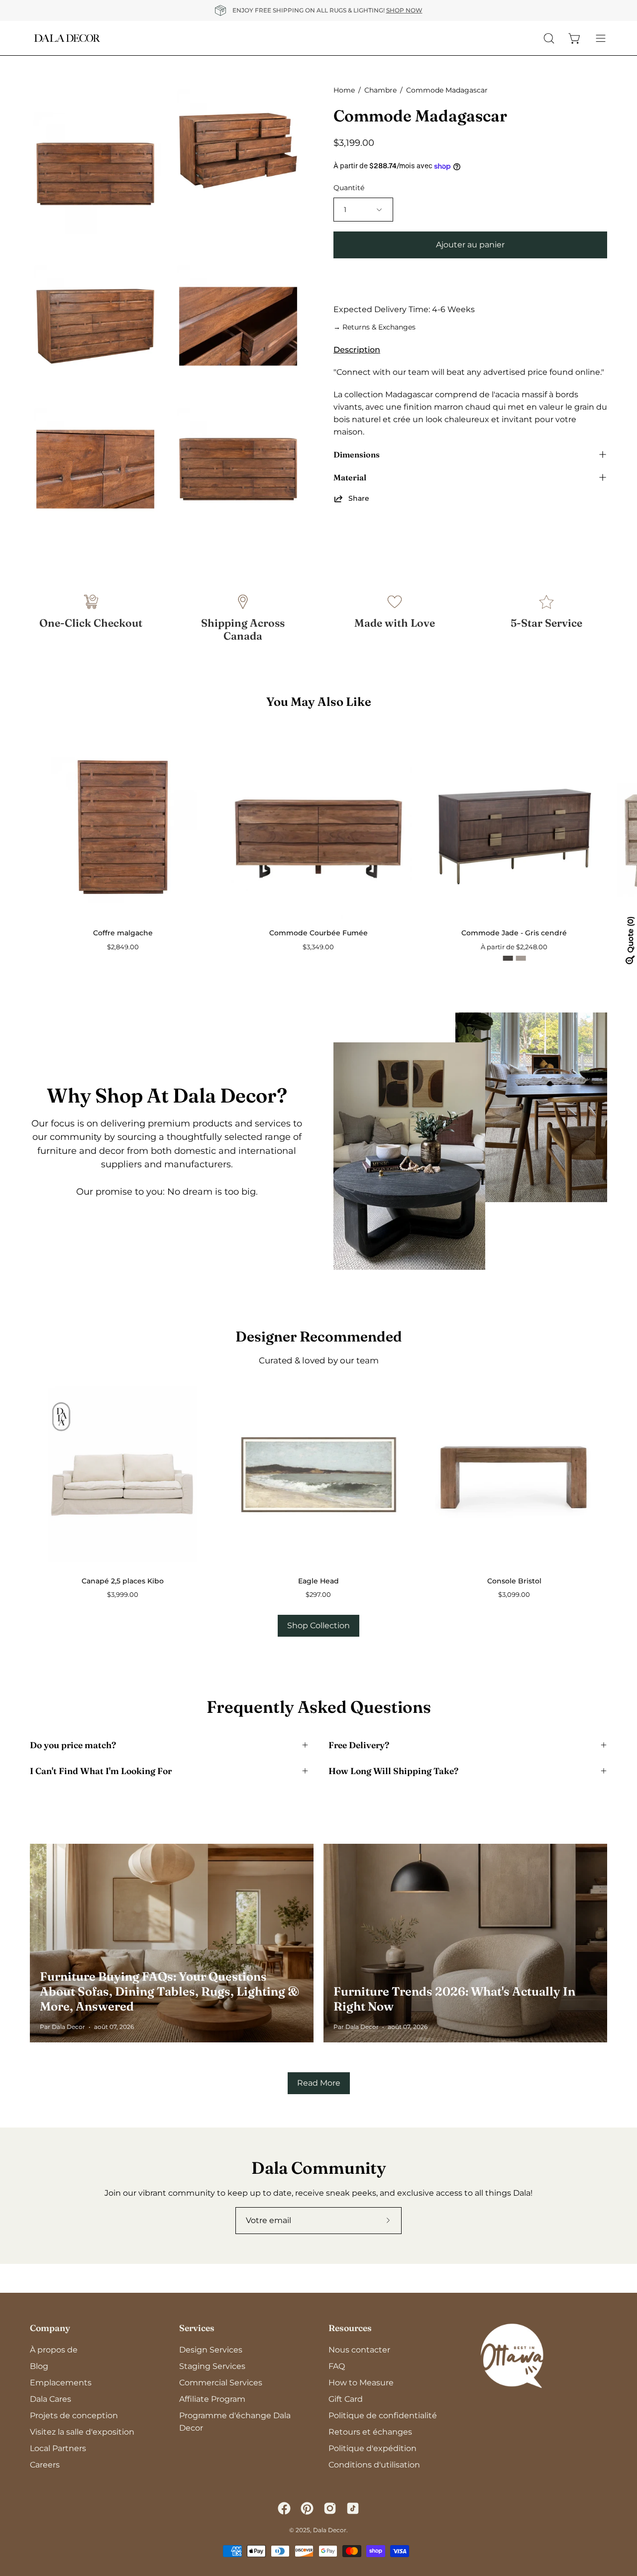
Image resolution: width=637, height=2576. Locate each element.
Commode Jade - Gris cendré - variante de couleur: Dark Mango (508, 958)
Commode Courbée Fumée (318, 933)
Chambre (380, 90)
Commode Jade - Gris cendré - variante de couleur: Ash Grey (521, 958)
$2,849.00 (123, 947)
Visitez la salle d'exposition (82, 2432)
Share (359, 498)
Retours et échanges (370, 2432)
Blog (39, 2366)
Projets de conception (74, 2415)
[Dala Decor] (67, 38)
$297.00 (318, 1595)
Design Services (211, 2350)
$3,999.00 (123, 1595)
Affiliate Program (212, 2399)
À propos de (54, 2350)
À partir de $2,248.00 (514, 947)
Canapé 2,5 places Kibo (123, 1581)
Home (344, 90)
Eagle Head (318, 1581)
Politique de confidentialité (383, 2415)
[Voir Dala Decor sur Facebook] (284, 2508)
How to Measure (361, 2383)
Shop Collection (318, 1625)
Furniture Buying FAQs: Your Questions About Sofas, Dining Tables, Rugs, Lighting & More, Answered (169, 1991)
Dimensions (357, 454)
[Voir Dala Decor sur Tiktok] (353, 2508)
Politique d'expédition (372, 2448)
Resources (350, 2328)
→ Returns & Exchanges (374, 327)
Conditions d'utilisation (374, 2465)
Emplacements (61, 2383)
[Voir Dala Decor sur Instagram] (330, 2508)
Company (50, 2328)
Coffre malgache (123, 933)
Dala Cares (51, 2399)
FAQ (337, 2366)
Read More (319, 2083)
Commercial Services (221, 2383)
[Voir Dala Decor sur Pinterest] (307, 2508)
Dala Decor (330, 2530)
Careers (45, 2465)
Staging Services (212, 2366)
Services (197, 2328)
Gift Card (346, 2399)
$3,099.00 (514, 1595)
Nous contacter (359, 2350)
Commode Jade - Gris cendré (514, 933)
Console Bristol (514, 1581)
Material (350, 477)
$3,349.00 (318, 947)
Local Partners (58, 2448)
